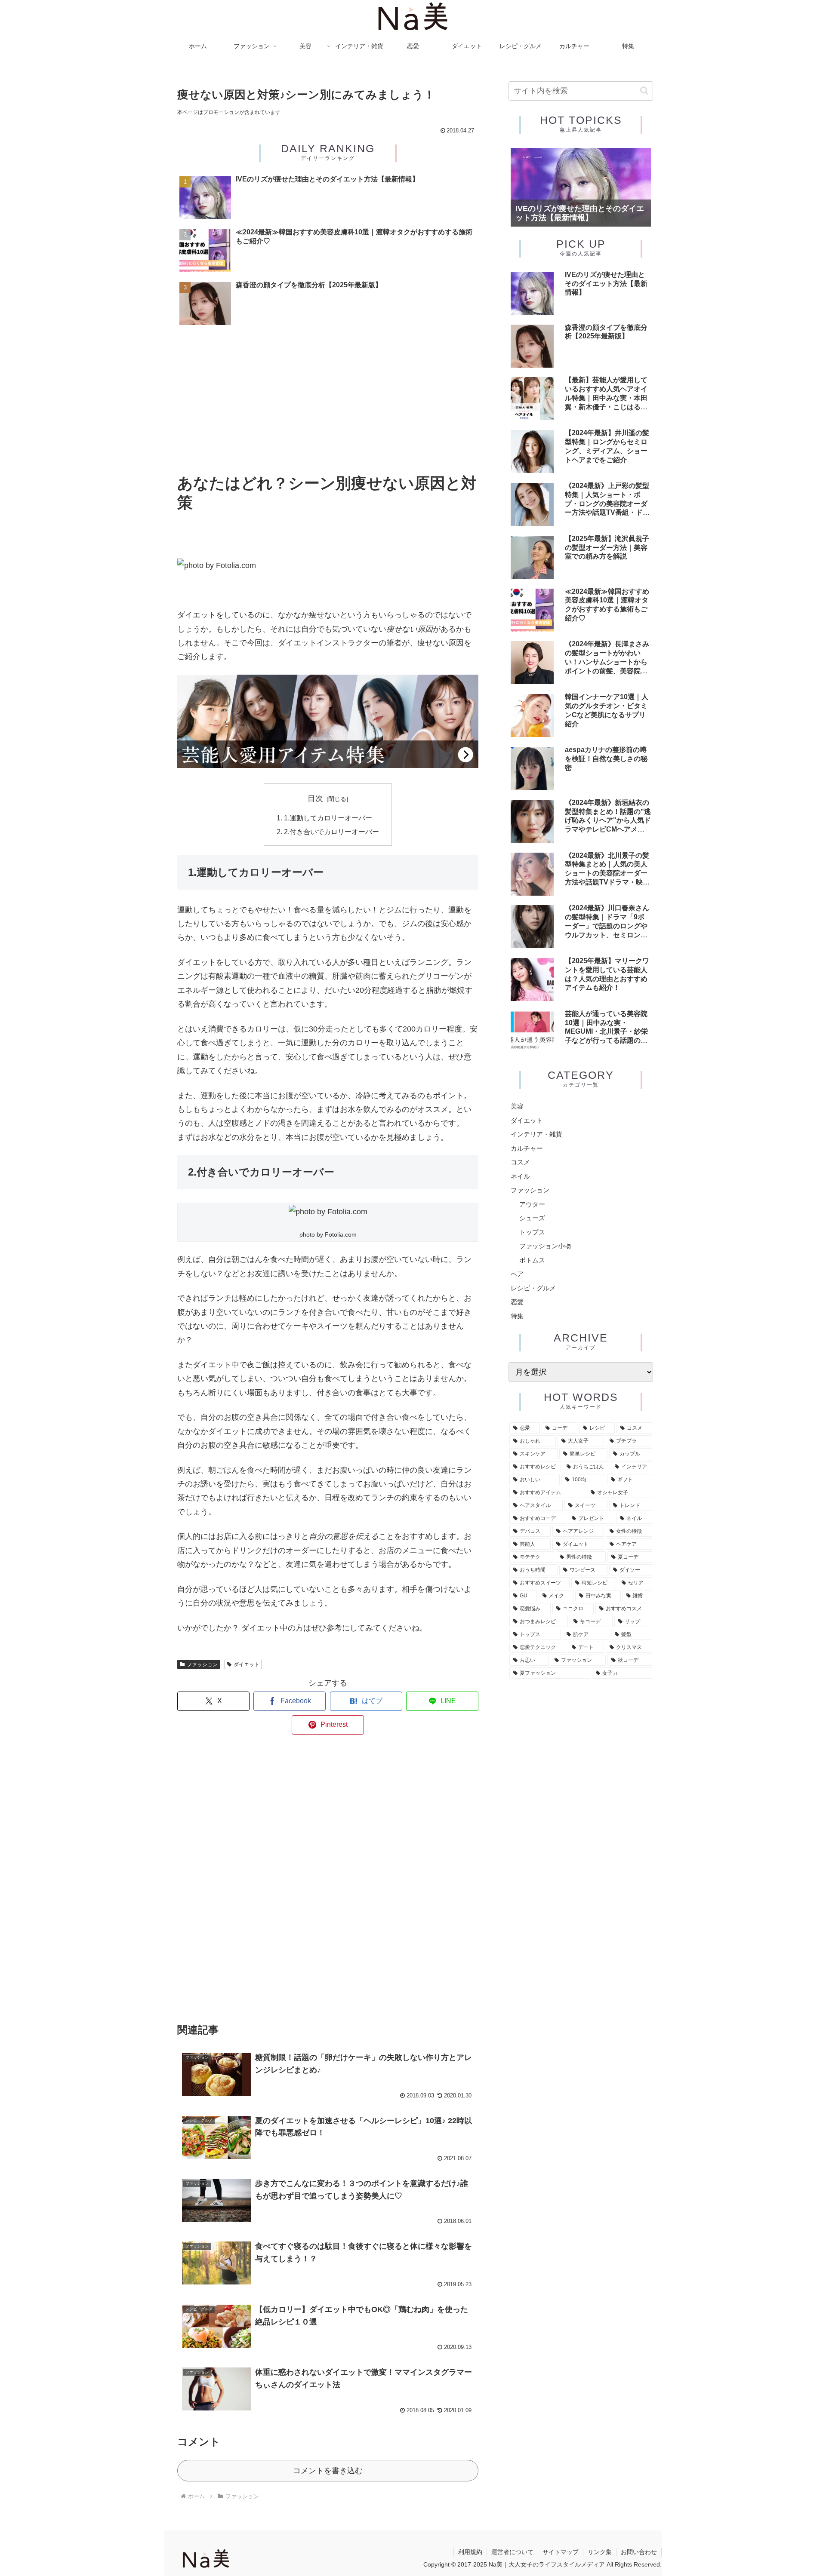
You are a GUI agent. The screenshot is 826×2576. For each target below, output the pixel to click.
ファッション (202, 1664)
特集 (517, 1316)
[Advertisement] (328, 402)
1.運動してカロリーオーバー (328, 818)
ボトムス (532, 1260)
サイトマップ (561, 2552)
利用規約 (470, 2552)
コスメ (520, 1162)
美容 (517, 1106)
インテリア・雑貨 (536, 1134)
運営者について (512, 2552)
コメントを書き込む (328, 2471)
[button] (644, 91)
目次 (315, 798)
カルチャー (527, 1148)
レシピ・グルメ (533, 1288)
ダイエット (247, 1664)
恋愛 (517, 1302)
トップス (532, 1232)
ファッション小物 (545, 1246)
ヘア (517, 1274)
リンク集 (600, 2552)
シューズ (532, 1218)
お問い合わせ (639, 2552)
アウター (532, 1204)
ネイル (520, 1176)
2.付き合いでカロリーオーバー (331, 832)
